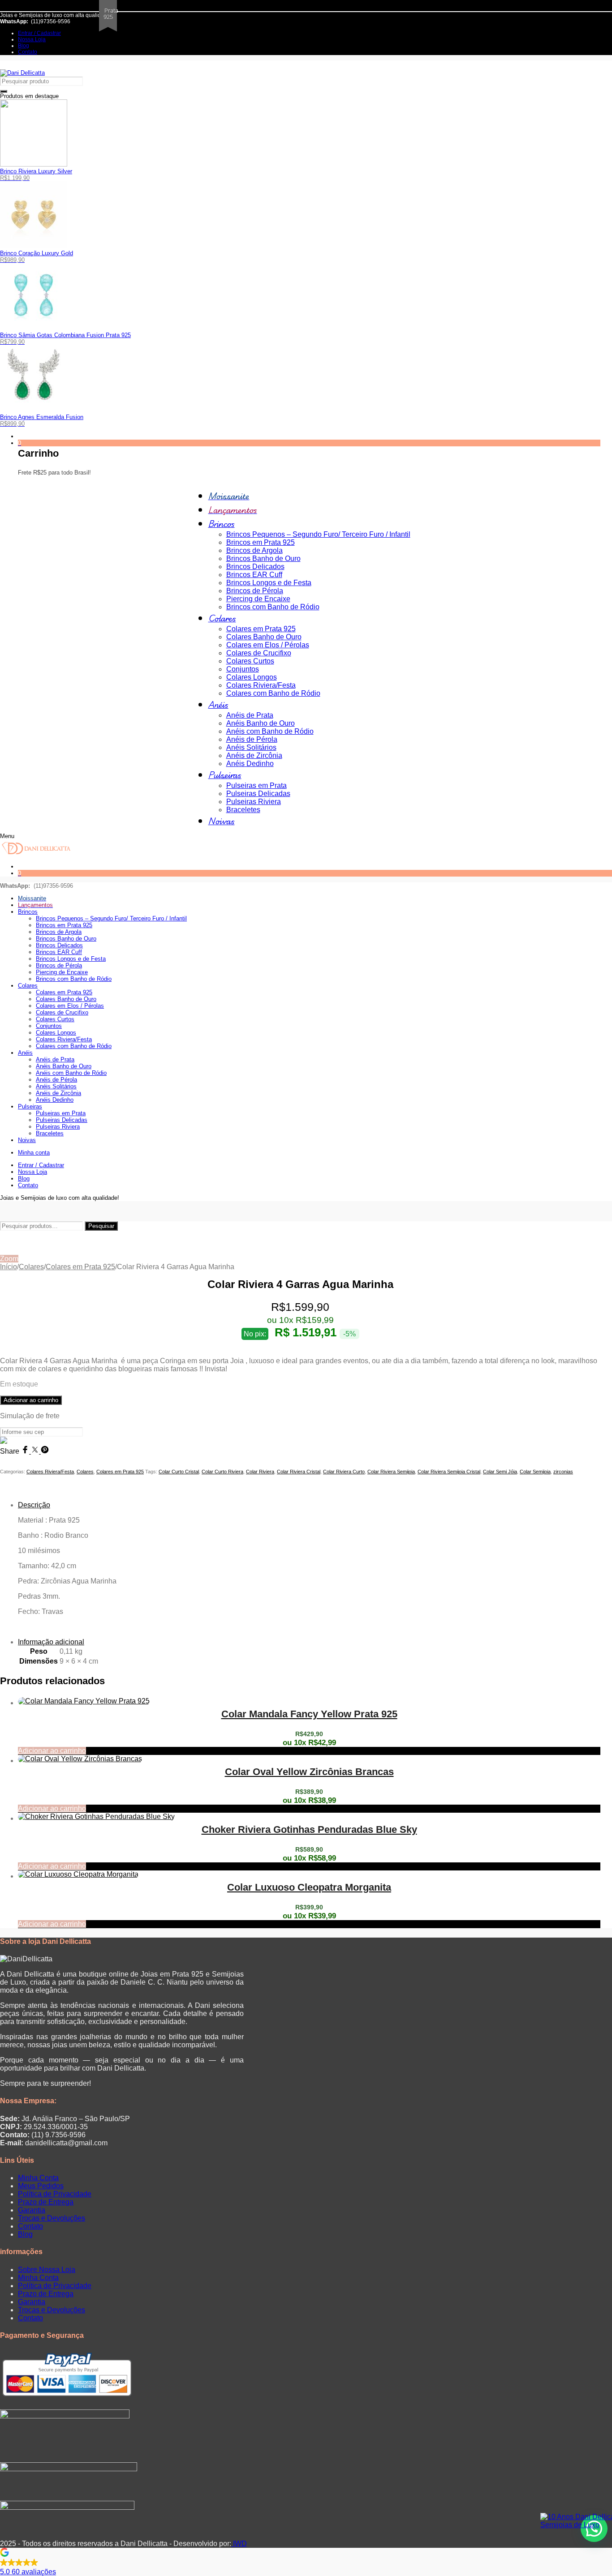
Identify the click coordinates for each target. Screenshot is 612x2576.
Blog (25, 2234)
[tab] (309, 1566)
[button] (306, 2563)
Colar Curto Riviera (222, 1472)
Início (9, 1267)
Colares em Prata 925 (80, 1267)
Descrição (34, 1505)
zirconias (563, 1472)
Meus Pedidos (41, 2186)
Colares (31, 1267)
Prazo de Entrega (46, 2202)
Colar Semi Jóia (500, 1472)
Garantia (32, 2210)
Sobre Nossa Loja (47, 2270)
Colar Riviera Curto (344, 1472)
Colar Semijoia (535, 1472)
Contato (30, 2226)
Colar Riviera (260, 1472)
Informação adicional (51, 1642)
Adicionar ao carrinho (31, 1400)
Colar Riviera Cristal (299, 1472)
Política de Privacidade (55, 2194)
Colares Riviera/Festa (50, 1472)
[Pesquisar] (4, 91)
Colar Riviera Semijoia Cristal (449, 1472)
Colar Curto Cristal (179, 1472)
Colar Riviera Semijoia (391, 1472)
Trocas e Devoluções (52, 2218)
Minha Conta (38, 2178)
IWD (239, 2544)
